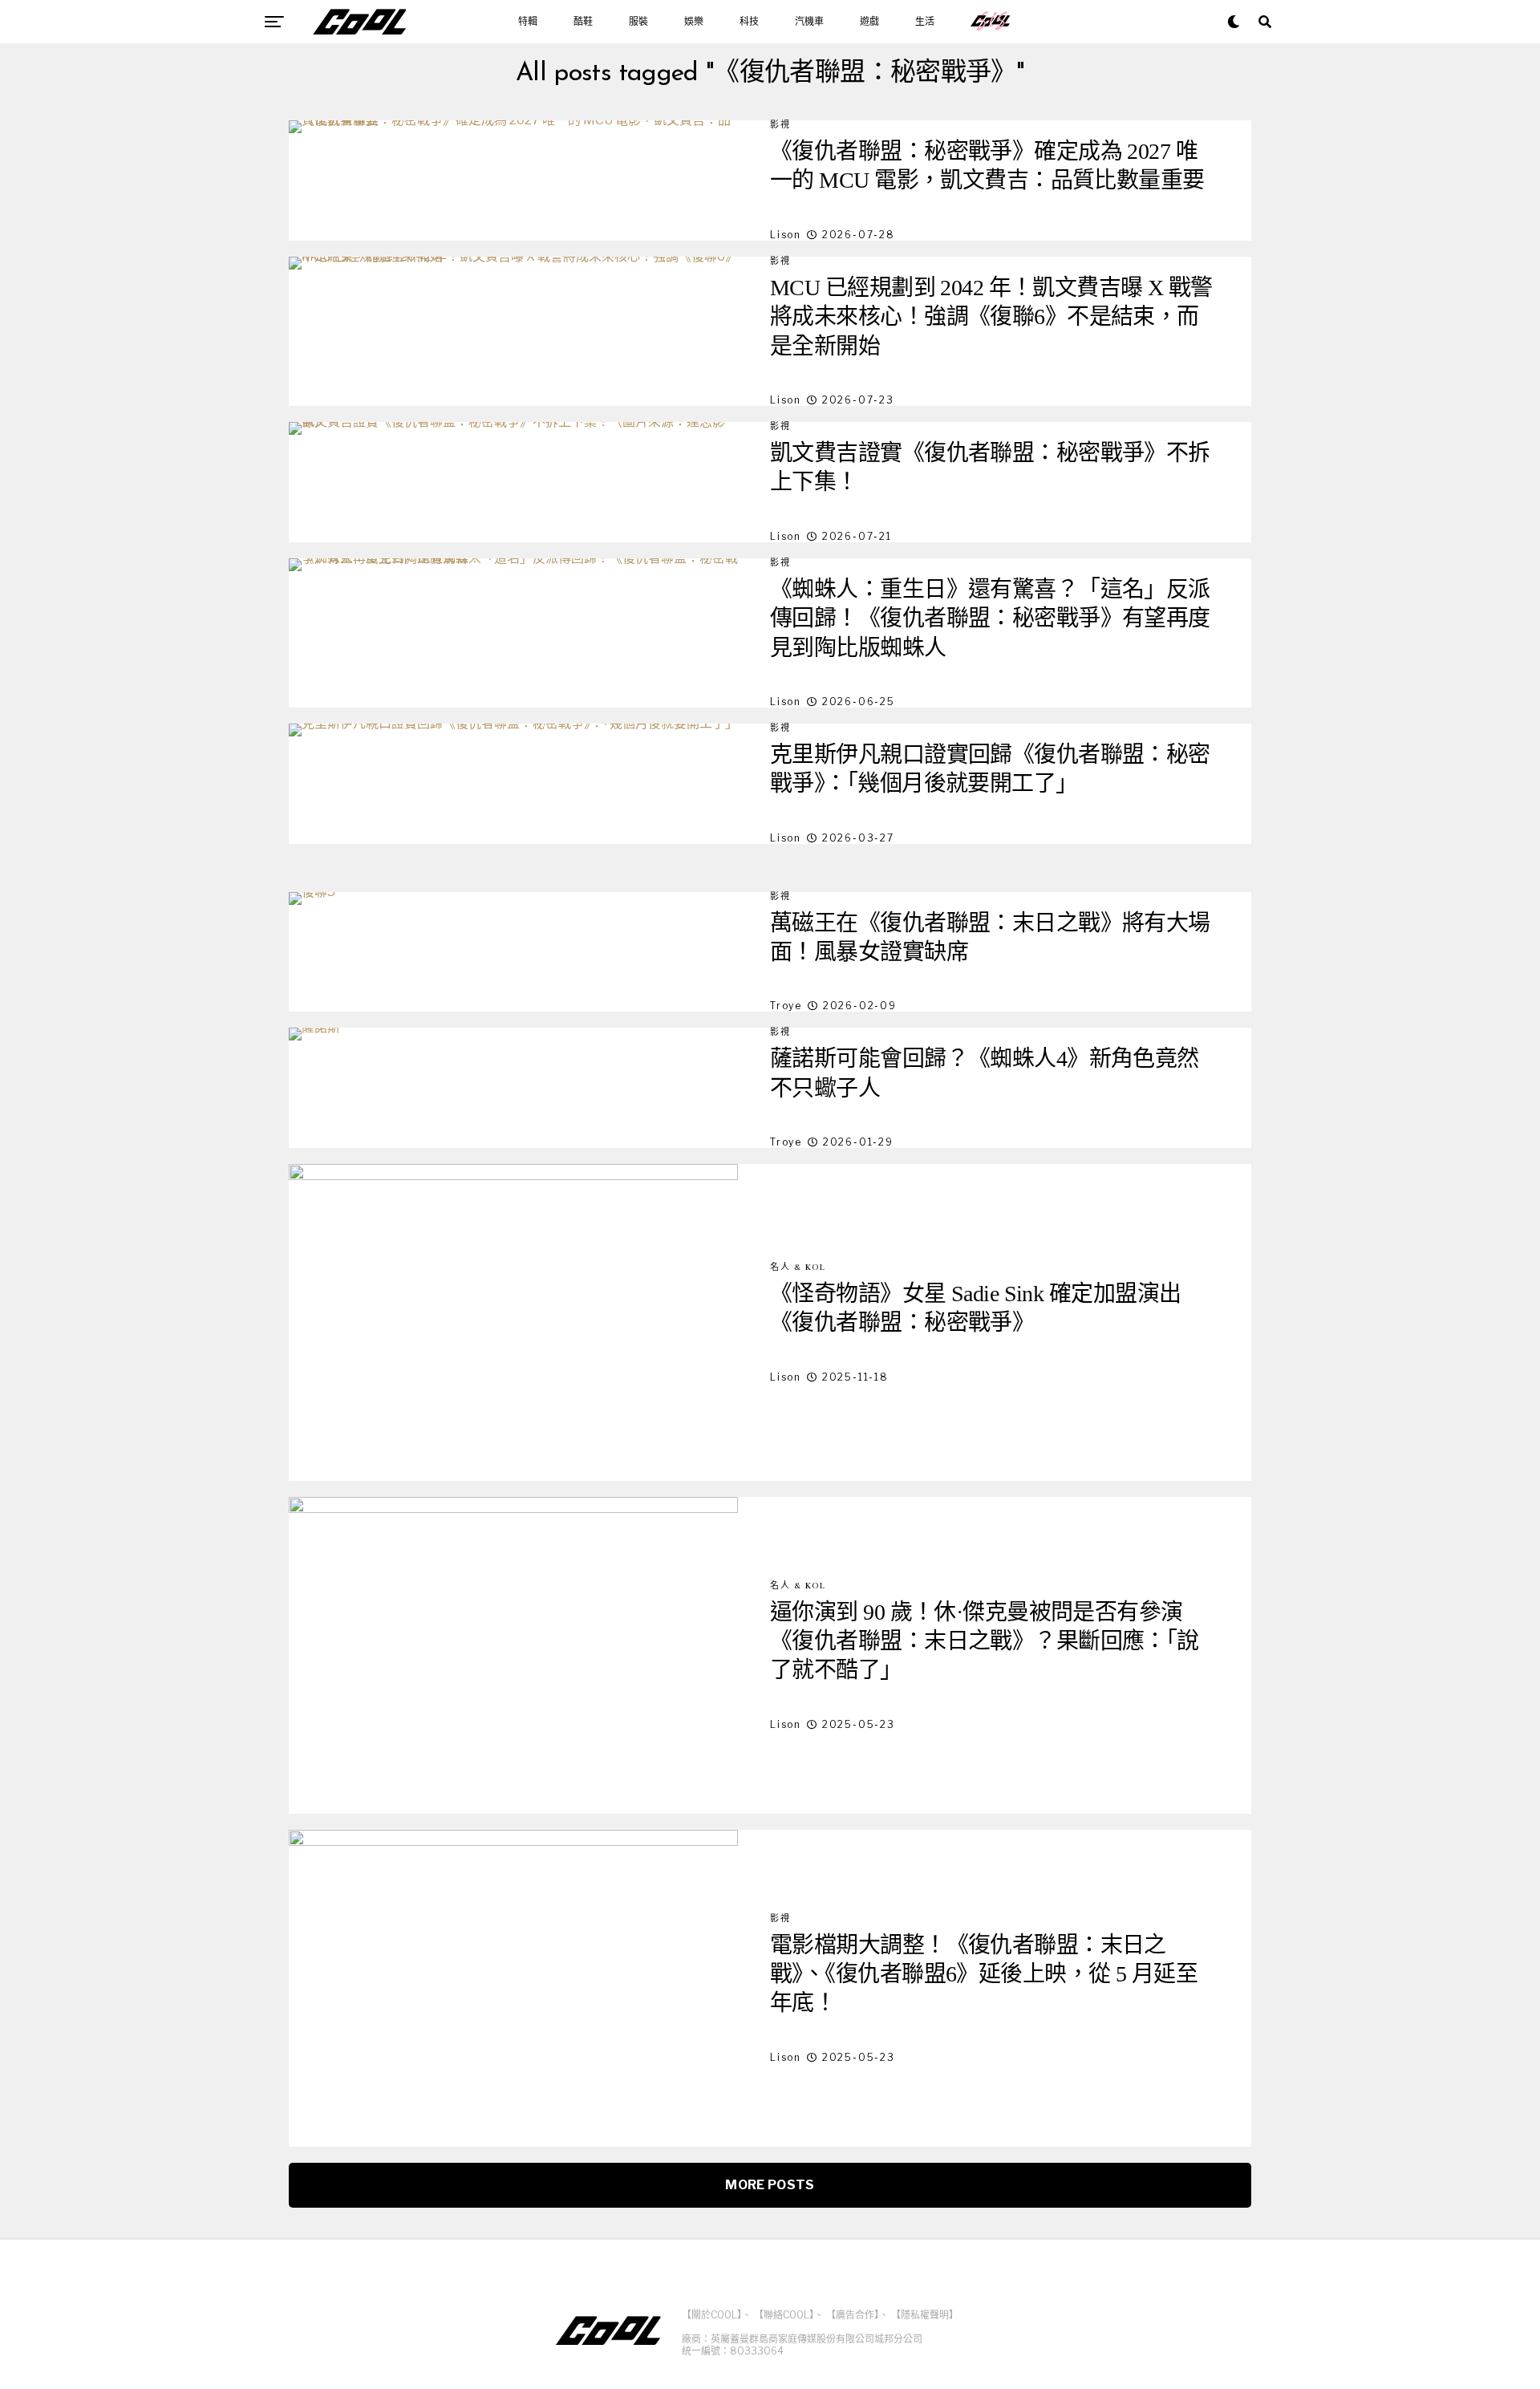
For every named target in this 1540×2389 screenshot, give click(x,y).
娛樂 (694, 22)
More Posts (770, 2185)
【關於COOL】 (712, 2315)
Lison (786, 235)
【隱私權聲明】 (925, 2315)
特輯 (528, 22)
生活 (925, 22)
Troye (786, 1006)
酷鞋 (583, 22)
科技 (749, 22)
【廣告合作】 (853, 2315)
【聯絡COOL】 (784, 2315)
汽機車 (809, 22)
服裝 (638, 22)
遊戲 (869, 22)
